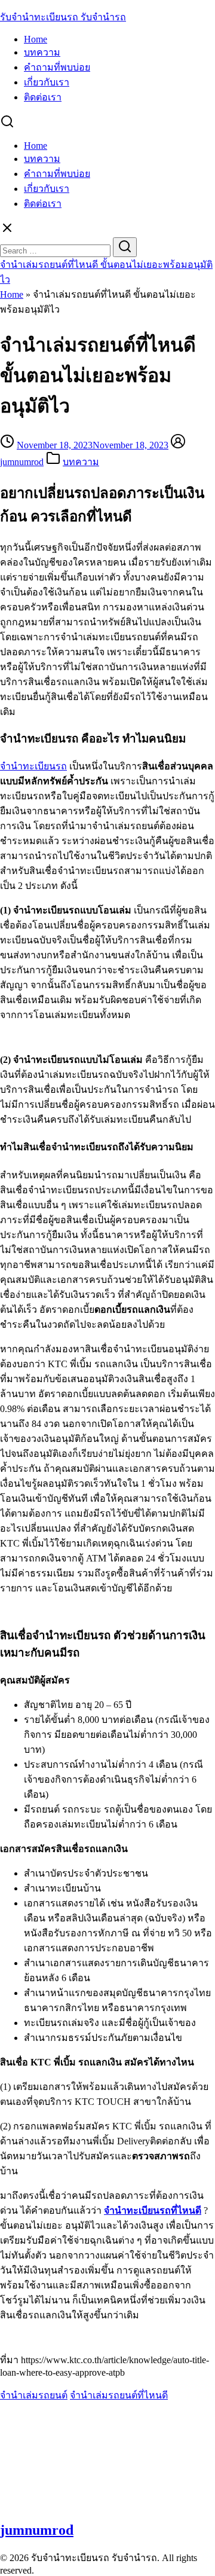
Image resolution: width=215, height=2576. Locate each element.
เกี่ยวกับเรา (47, 82)
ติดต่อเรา (43, 97)
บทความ (42, 52)
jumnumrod (22, 462)
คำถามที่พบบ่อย (57, 67)
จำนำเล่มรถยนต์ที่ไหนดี (119, 2395)
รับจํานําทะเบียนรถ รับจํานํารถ (63, 17)
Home (36, 39)
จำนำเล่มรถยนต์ (34, 2395)
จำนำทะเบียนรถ (33, 766)
